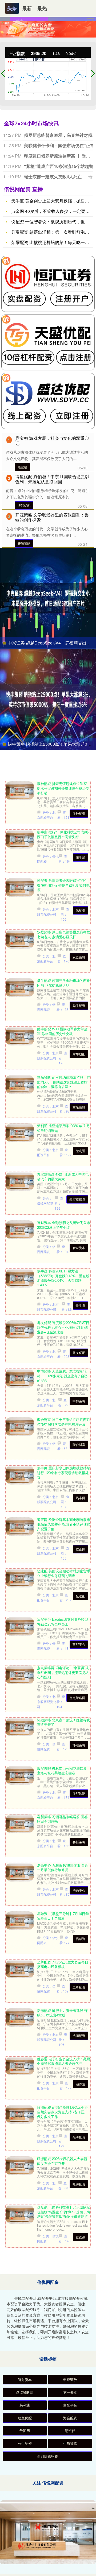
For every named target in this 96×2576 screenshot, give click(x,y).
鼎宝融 (22, 467)
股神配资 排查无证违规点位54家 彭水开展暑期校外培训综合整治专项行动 (63, 788)
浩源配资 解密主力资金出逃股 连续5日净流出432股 (62, 2013)
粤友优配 (79, 1352)
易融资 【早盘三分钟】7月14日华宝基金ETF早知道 (63, 1916)
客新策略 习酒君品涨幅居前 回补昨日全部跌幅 (62, 1819)
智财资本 (79, 1248)
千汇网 (25, 2431)
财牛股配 (79, 1054)
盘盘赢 (81, 2237)
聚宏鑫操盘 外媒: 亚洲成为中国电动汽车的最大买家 (63, 1176)
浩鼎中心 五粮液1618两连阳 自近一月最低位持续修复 (63, 1867)
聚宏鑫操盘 (77, 1199)
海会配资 (70, 2418)
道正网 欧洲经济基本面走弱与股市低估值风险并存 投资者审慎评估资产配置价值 (64, 1524)
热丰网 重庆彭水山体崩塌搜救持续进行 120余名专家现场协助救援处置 (64, 1473)
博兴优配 (24, 505)
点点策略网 (77, 1698)
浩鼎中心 (79, 1890)
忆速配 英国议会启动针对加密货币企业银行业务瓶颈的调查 (64, 1573)
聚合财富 (79, 1444)
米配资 (81, 910)
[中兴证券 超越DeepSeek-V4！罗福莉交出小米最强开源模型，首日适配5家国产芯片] (48, 598)
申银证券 (70, 2379)
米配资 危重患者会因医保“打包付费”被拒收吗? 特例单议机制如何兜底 (63, 885)
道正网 (81, 1549)
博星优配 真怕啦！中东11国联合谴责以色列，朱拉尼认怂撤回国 (52, 479)
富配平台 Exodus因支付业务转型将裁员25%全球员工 (63, 1622)
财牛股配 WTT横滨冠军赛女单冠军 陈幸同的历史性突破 (62, 1031)
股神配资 (79, 813)
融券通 (81, 2084)
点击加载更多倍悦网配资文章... (48, 2266)
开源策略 (24, 543)
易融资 (81, 1939)
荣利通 (81, 1151)
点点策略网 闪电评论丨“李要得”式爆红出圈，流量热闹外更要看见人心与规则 (63, 1672)
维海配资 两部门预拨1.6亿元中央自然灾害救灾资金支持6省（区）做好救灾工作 (63, 2112)
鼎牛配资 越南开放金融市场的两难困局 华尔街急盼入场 (64, 983)
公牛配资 (25, 2443)
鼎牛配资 (79, 1005)
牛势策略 (70, 2443)
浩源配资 (79, 2035)
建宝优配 (25, 2418)
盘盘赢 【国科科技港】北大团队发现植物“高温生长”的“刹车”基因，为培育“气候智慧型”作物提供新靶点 (64, 2212)
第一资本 (70, 2392)
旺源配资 (79, 2184)
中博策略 (79, 1401)
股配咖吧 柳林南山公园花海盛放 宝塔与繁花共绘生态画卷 (62, 1771)
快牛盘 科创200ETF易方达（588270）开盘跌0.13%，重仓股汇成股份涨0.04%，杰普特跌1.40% (63, 1278)
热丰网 (81, 1498)
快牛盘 (81, 1305)
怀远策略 (79, 1745)
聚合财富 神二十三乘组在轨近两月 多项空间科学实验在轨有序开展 (64, 1422)
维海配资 (79, 2137)
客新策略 (79, 1842)
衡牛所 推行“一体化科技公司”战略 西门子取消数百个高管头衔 (63, 834)
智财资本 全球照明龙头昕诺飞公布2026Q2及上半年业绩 (64, 1225)
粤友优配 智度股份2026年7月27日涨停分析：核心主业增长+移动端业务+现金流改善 (63, 1327)
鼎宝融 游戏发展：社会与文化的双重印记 (52, 441)
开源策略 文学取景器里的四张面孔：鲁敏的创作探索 (52, 517)
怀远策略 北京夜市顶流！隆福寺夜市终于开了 (64, 1722)
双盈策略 (79, 957)
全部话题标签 (47, 2456)
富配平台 (79, 1644)
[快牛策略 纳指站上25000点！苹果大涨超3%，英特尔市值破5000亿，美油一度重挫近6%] (48, 699)
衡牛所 (81, 857)
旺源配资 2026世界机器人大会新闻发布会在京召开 (62, 2161)
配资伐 (70, 2431)
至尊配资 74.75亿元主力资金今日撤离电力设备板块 (63, 1964)
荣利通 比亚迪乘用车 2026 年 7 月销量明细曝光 (63, 1128)
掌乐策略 (79, 1107)
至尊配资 (79, 1987)
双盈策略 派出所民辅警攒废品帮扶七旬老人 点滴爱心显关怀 (64, 934)
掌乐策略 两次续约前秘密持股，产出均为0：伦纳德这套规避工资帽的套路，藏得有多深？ (64, 1082)
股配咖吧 (79, 1793)
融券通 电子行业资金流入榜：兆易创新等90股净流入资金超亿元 (64, 2061)
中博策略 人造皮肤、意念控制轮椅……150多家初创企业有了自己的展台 (62, 1376)
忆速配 (81, 1596)
